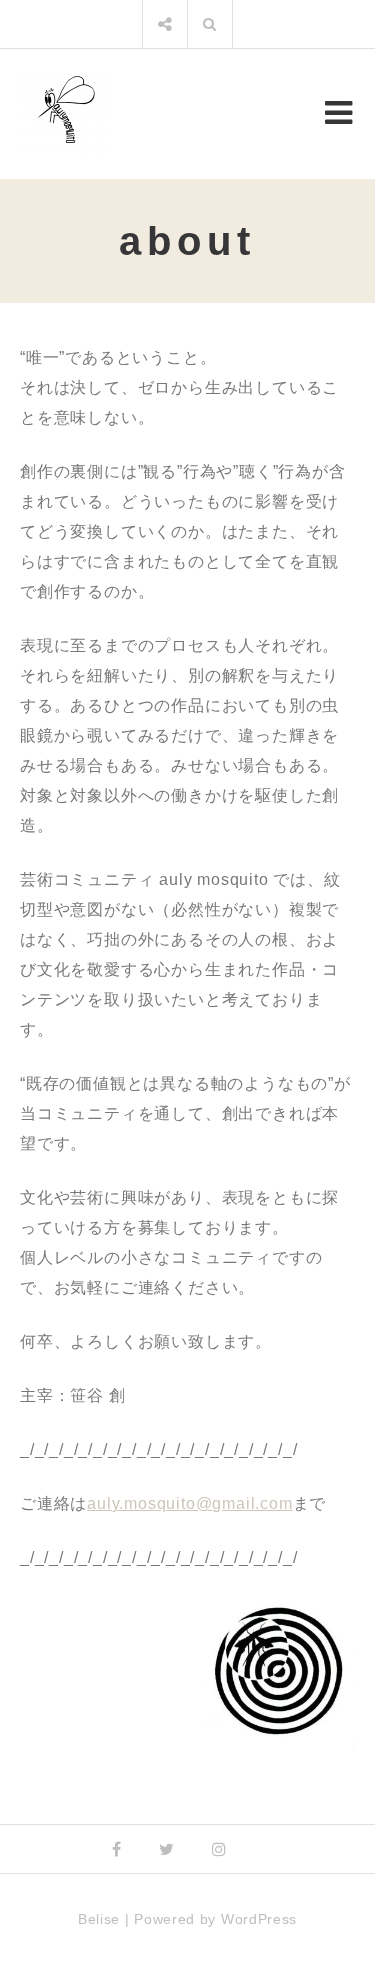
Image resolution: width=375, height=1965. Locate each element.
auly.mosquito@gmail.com (189, 1503)
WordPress (259, 1919)
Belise (99, 1919)
